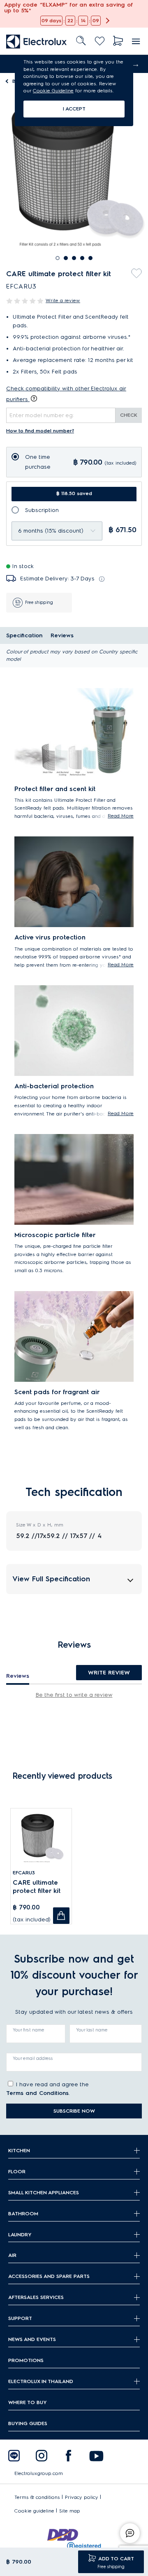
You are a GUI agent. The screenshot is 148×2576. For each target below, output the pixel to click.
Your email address (33, 2058)
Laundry (20, 2234)
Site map (70, 2511)
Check (129, 415)
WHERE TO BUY (28, 2402)
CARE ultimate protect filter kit (37, 1887)
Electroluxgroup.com (39, 2473)
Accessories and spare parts (49, 2276)
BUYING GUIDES (28, 2423)
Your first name (29, 2030)
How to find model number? (40, 431)
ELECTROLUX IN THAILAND (41, 2381)
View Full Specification (51, 1579)
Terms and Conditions (37, 2093)
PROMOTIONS (26, 2360)
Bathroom (23, 2213)
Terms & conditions (37, 2497)
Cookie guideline (34, 2511)
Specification (24, 635)
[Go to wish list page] (100, 41)
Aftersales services (36, 2297)
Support (20, 2318)
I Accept (74, 109)
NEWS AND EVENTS (32, 2339)
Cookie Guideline (53, 90)
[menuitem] (37, 41)
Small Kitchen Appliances (44, 2192)
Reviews (62, 635)
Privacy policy (82, 2497)
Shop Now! (15, 4)
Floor (17, 2171)
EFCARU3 (24, 1873)
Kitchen (19, 2150)
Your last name (92, 2030)
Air (12, 2255)
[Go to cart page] (118, 41)
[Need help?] (130, 2533)
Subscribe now (74, 2111)
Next (136, 64)
